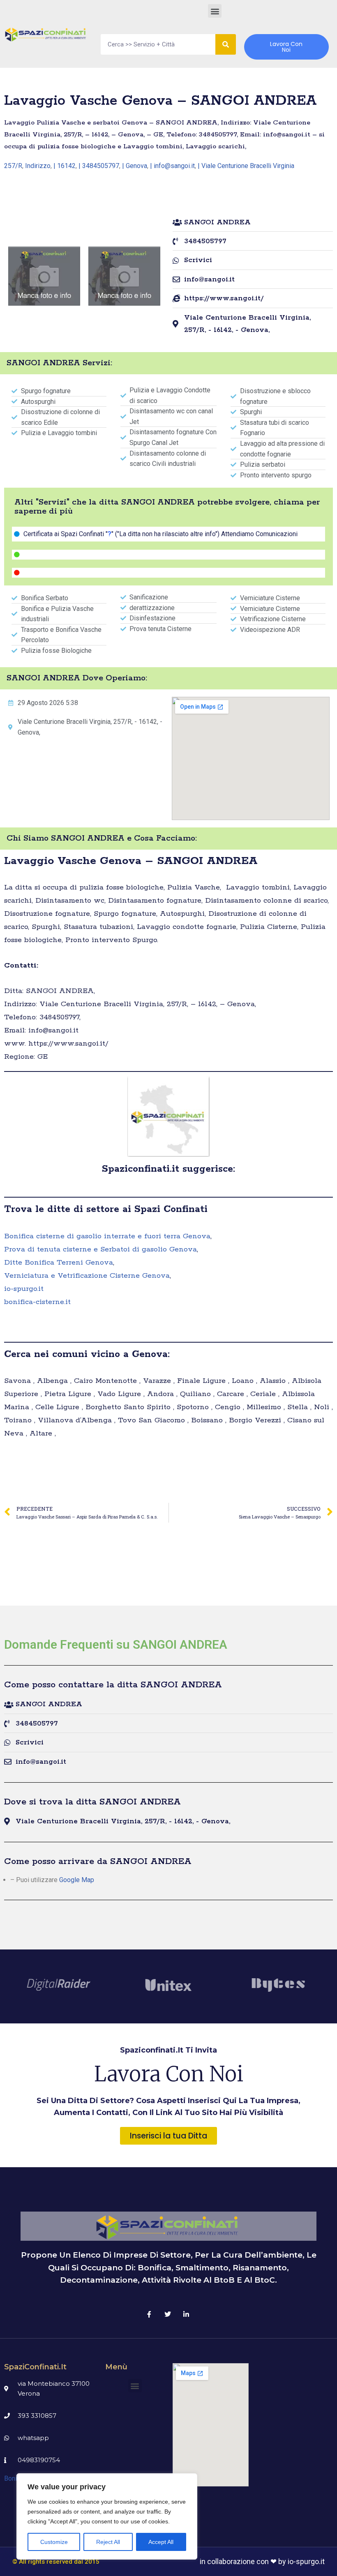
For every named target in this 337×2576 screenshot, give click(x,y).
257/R (13, 166)
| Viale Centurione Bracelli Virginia (246, 166)
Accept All (161, 2542)
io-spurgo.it (24, 1289)
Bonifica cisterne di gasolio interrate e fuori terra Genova (107, 1236)
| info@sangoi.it (172, 166)
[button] (215, 11)
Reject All (108, 2542)
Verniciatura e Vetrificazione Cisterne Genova (87, 1276)
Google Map (77, 1880)
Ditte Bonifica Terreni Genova (59, 1263)
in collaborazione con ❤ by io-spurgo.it (262, 2561)
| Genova (135, 166)
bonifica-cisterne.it (37, 1302)
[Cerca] (226, 44)
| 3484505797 (99, 166)
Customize (54, 2542)
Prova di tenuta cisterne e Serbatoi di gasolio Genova (100, 1249)
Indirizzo (38, 166)
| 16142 (65, 166)
